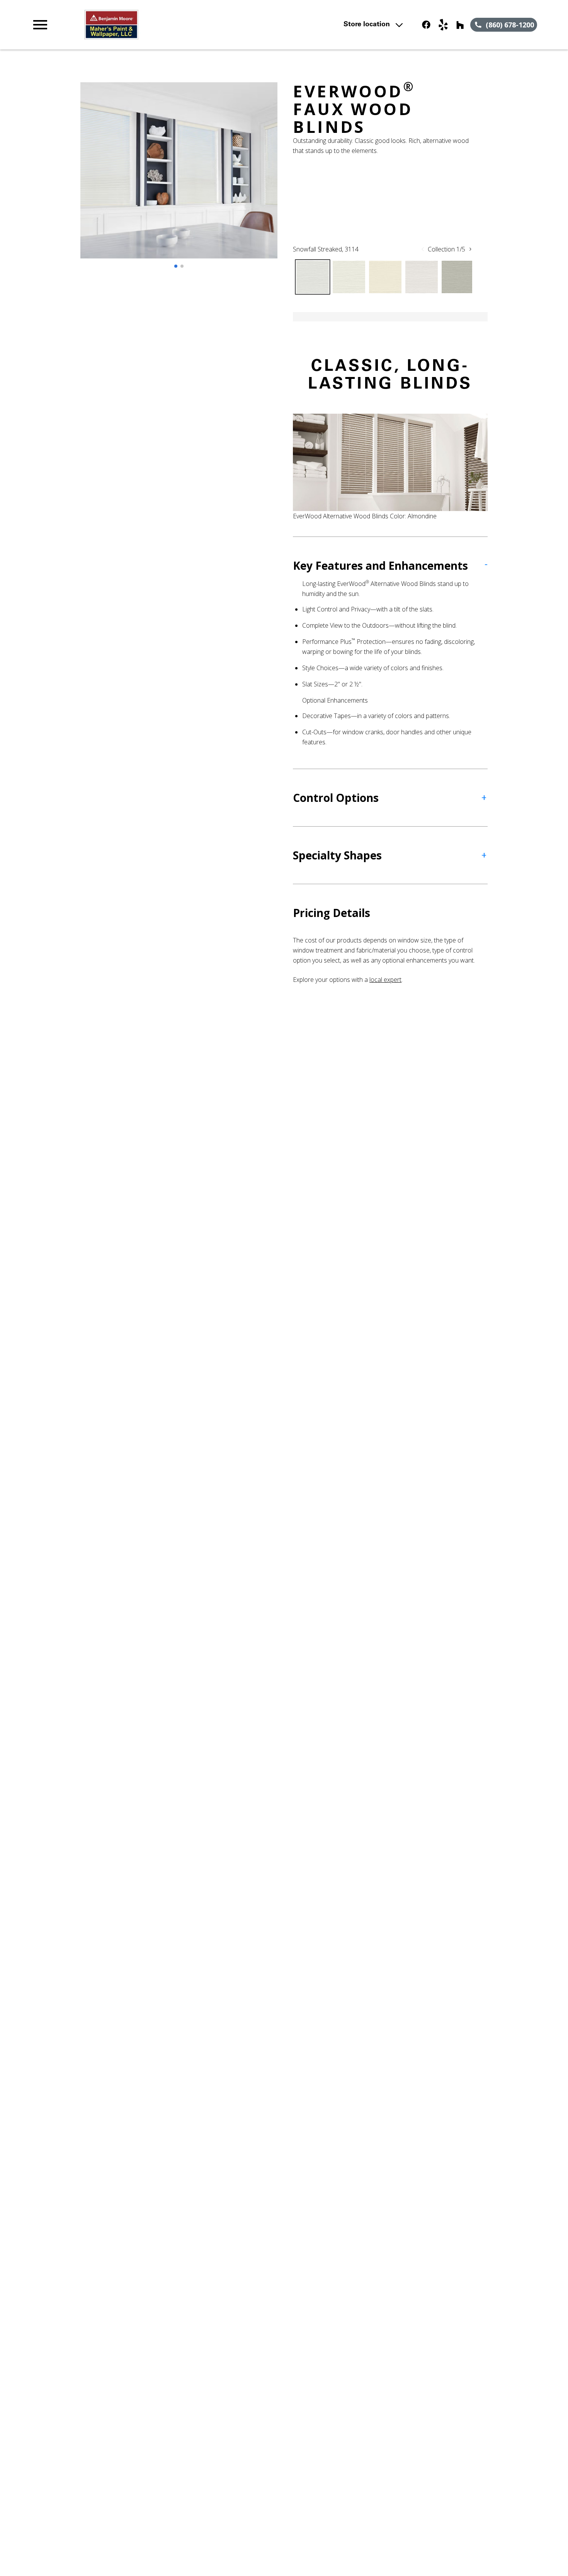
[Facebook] (426, 25)
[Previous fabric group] (423, 249)
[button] (40, 25)
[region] (179, 178)
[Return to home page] (182, 25)
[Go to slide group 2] (182, 266)
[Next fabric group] (470, 249)
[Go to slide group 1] (176, 266)
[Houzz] (460, 25)
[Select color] (313, 277)
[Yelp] (443, 25)
